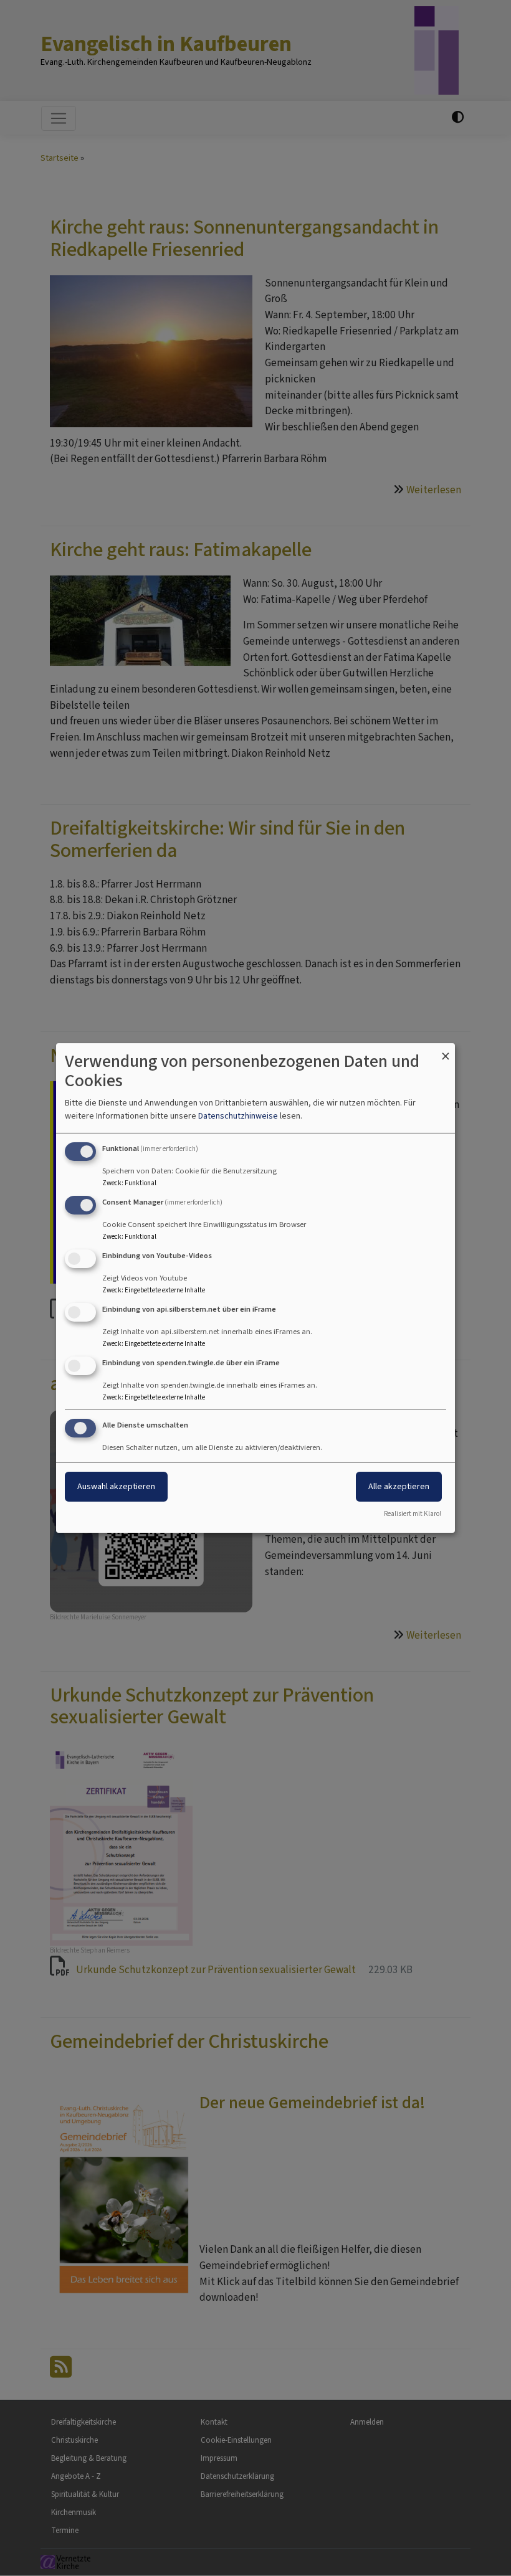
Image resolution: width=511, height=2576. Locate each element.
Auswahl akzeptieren (116, 1486)
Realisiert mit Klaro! (413, 1514)
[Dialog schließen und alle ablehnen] (446, 1051)
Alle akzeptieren (399, 1486)
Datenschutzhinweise (238, 1116)
